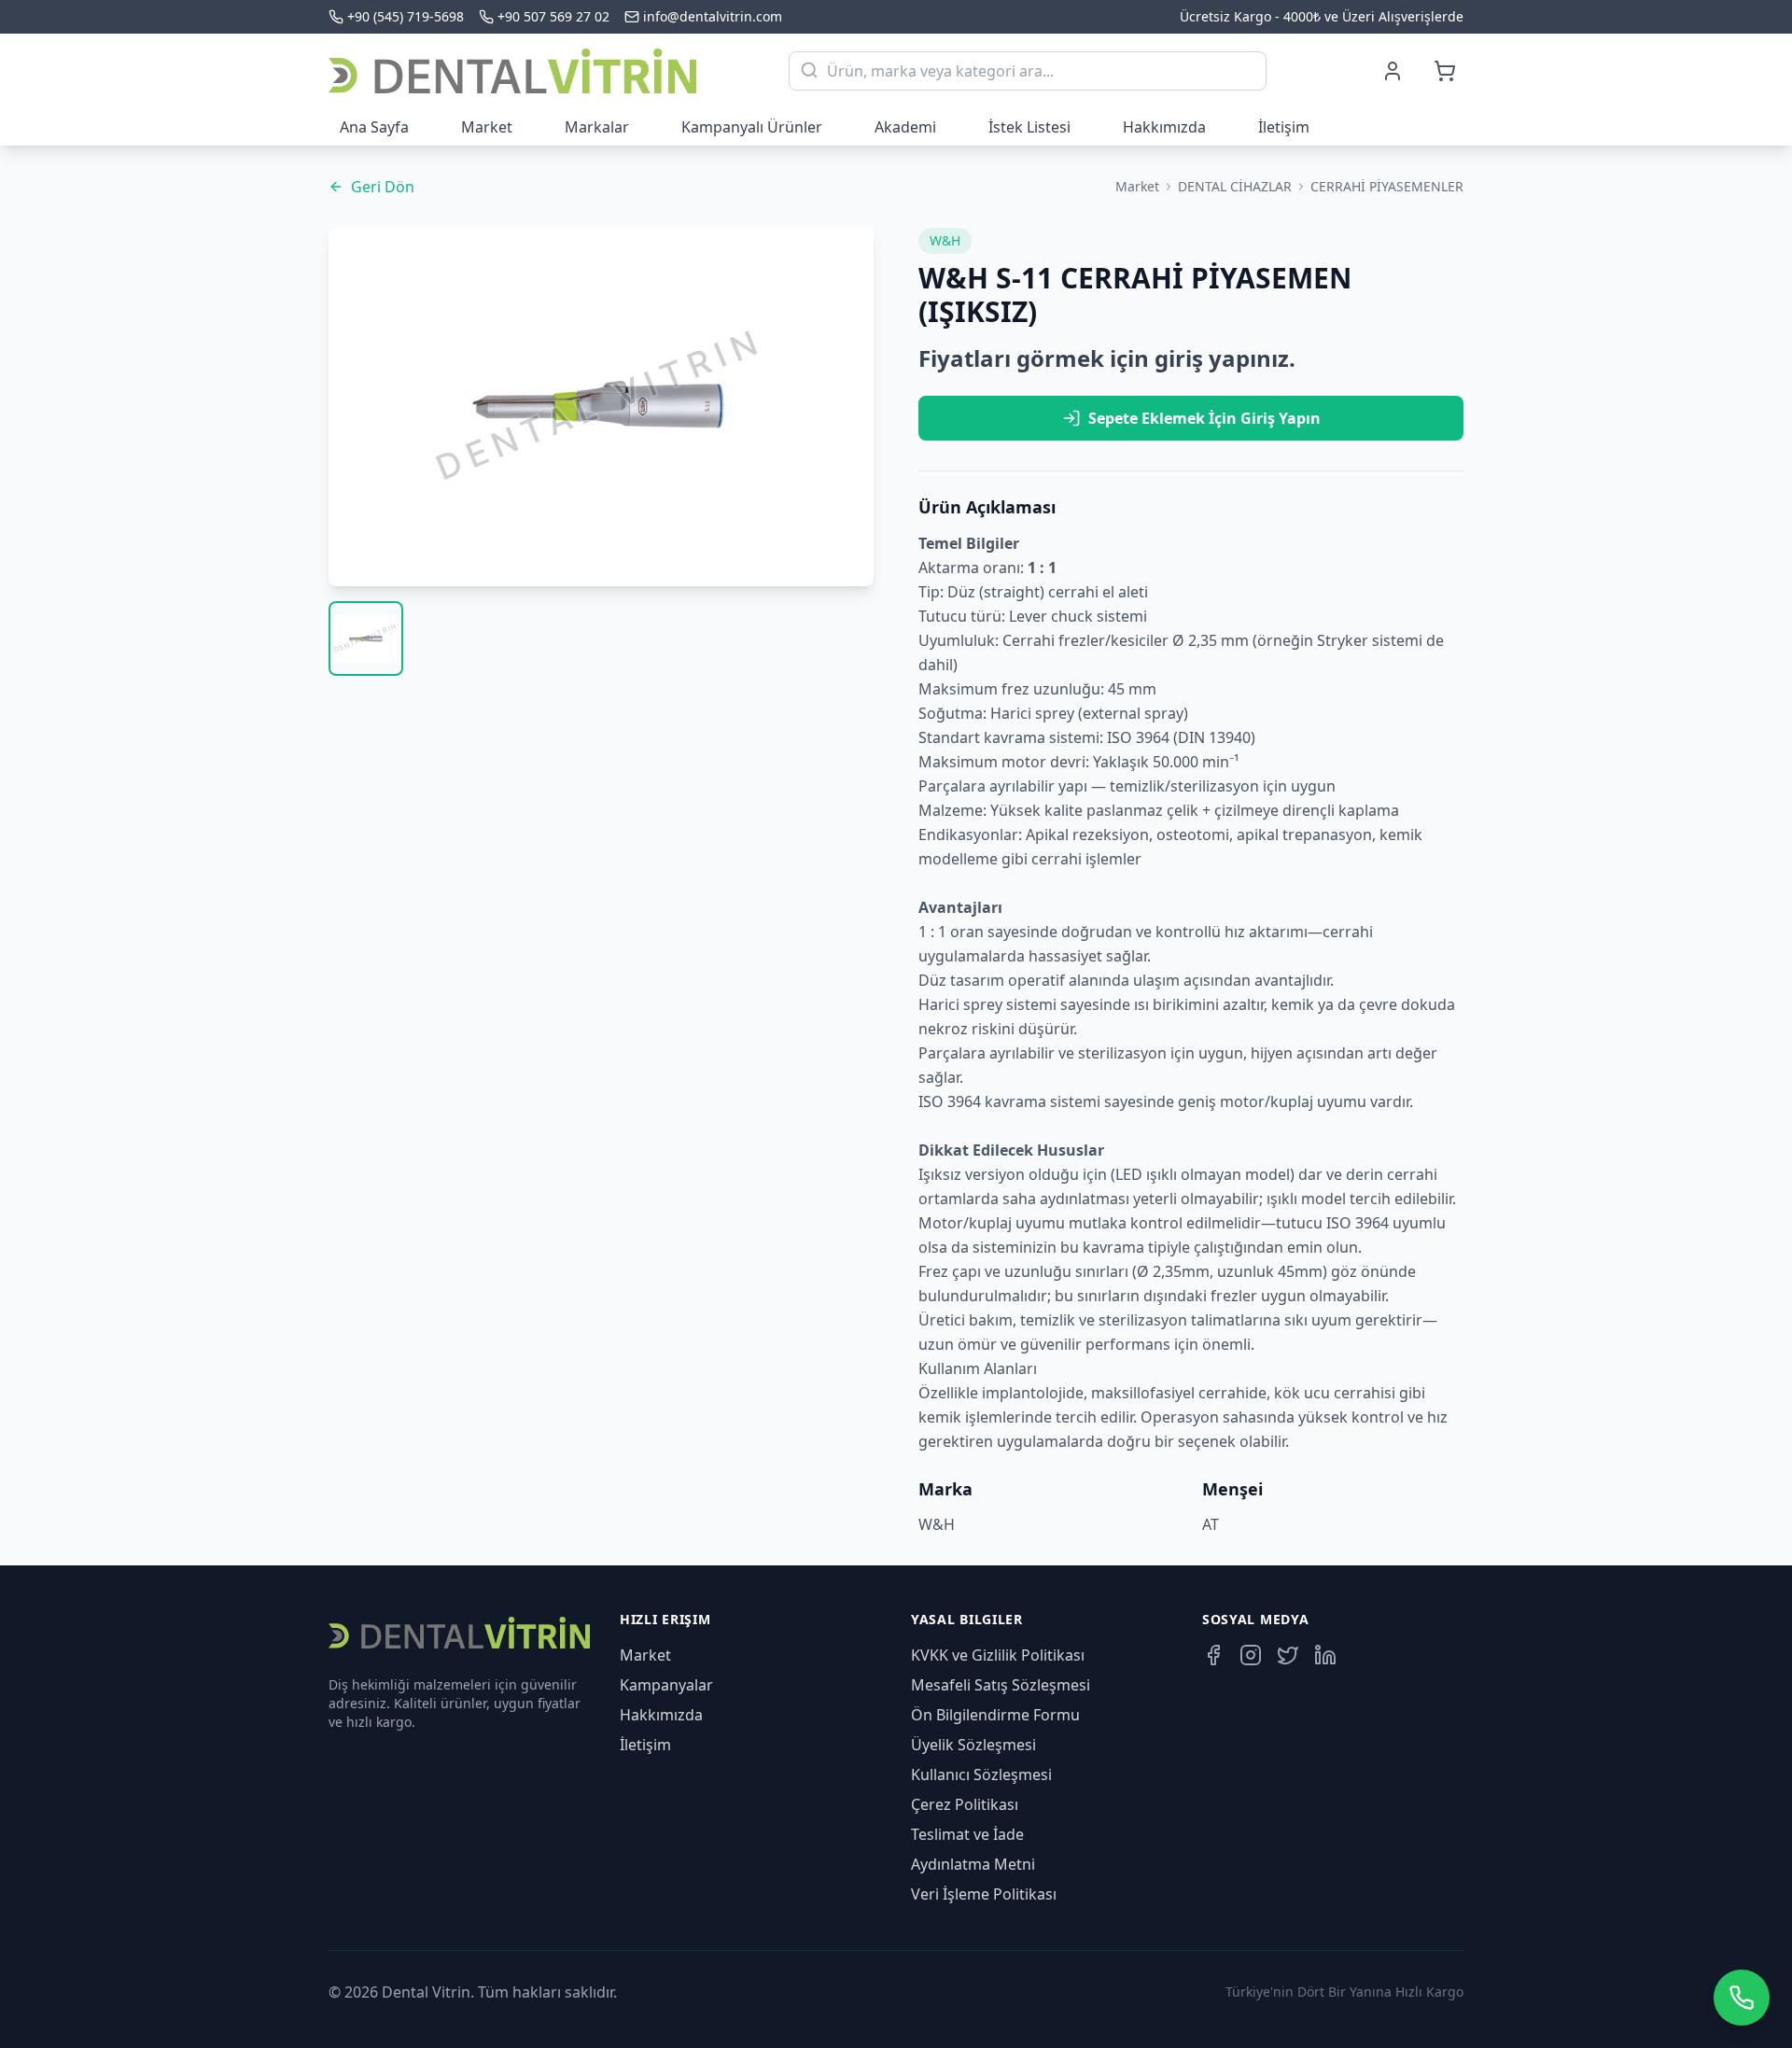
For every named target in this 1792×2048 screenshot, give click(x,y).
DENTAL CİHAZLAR (1235, 186)
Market (487, 127)
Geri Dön (383, 187)
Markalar (597, 127)
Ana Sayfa (374, 127)
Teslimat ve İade (967, 1834)
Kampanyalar (666, 1685)
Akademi (905, 127)
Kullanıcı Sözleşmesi (981, 1774)
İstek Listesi (1029, 127)
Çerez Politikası (965, 1804)
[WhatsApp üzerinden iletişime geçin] (1742, 1998)
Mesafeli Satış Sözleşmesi (1001, 1685)
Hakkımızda (1164, 127)
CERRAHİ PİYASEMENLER (1387, 186)
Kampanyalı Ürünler (752, 127)
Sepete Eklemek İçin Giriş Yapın (1204, 418)
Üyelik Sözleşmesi (973, 1745)
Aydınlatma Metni (973, 1864)
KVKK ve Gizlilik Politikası (998, 1655)
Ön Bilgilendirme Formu (995, 1715)
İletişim (1284, 127)
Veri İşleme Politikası (984, 1894)
